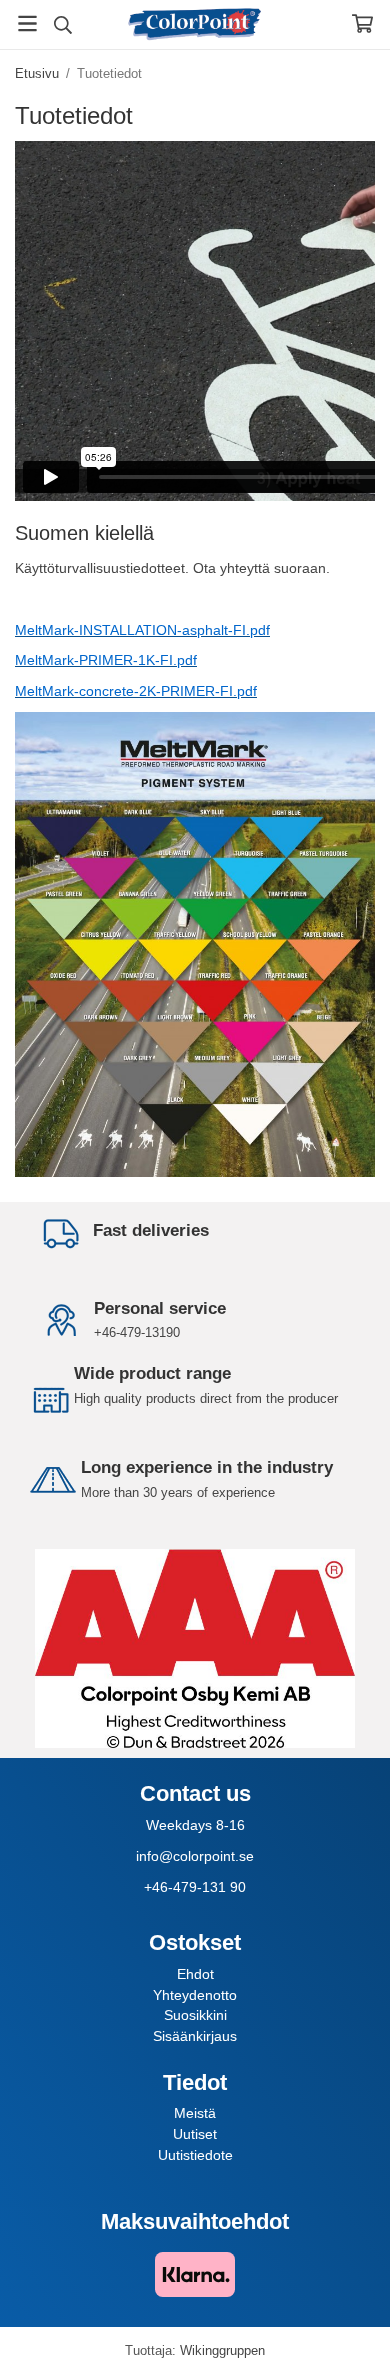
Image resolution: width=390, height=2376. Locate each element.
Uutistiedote (195, 2155)
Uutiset (195, 2134)
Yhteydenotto (195, 1995)
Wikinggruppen (222, 2350)
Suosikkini (195, 2015)
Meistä (195, 2113)
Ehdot (195, 1974)
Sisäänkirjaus (195, 2036)
